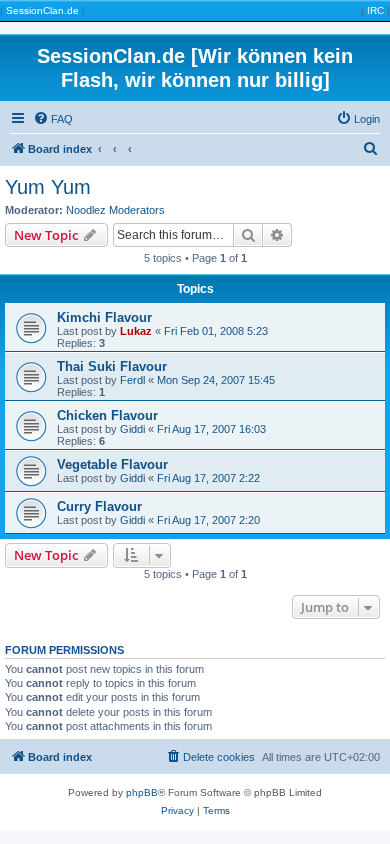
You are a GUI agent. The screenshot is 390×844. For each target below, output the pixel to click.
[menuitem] (53, 119)
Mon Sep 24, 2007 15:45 (216, 380)
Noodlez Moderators (115, 210)
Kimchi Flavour (104, 317)
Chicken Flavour (107, 415)
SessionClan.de (42, 10)
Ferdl (132, 380)
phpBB (142, 792)
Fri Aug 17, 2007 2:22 (208, 478)
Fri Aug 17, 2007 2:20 (208, 520)
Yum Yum (48, 187)
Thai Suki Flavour (112, 366)
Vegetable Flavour (112, 464)
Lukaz (136, 331)
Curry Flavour (99, 506)
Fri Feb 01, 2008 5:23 (216, 331)
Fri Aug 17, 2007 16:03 (211, 429)
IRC (375, 10)
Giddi (132, 429)
